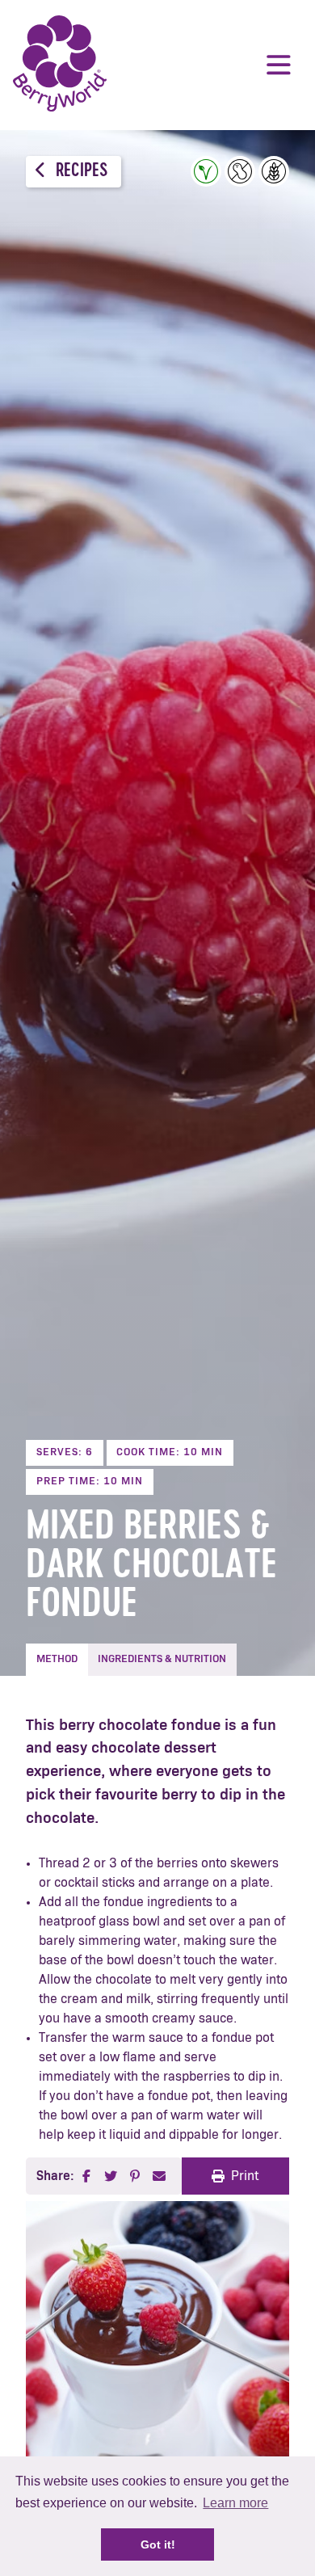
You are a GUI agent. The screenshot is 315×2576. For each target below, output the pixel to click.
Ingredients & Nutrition (162, 1659)
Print (245, 2176)
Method (57, 1659)
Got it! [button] (158, 2544)
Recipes (80, 172)
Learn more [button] (235, 2503)
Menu (279, 65)
